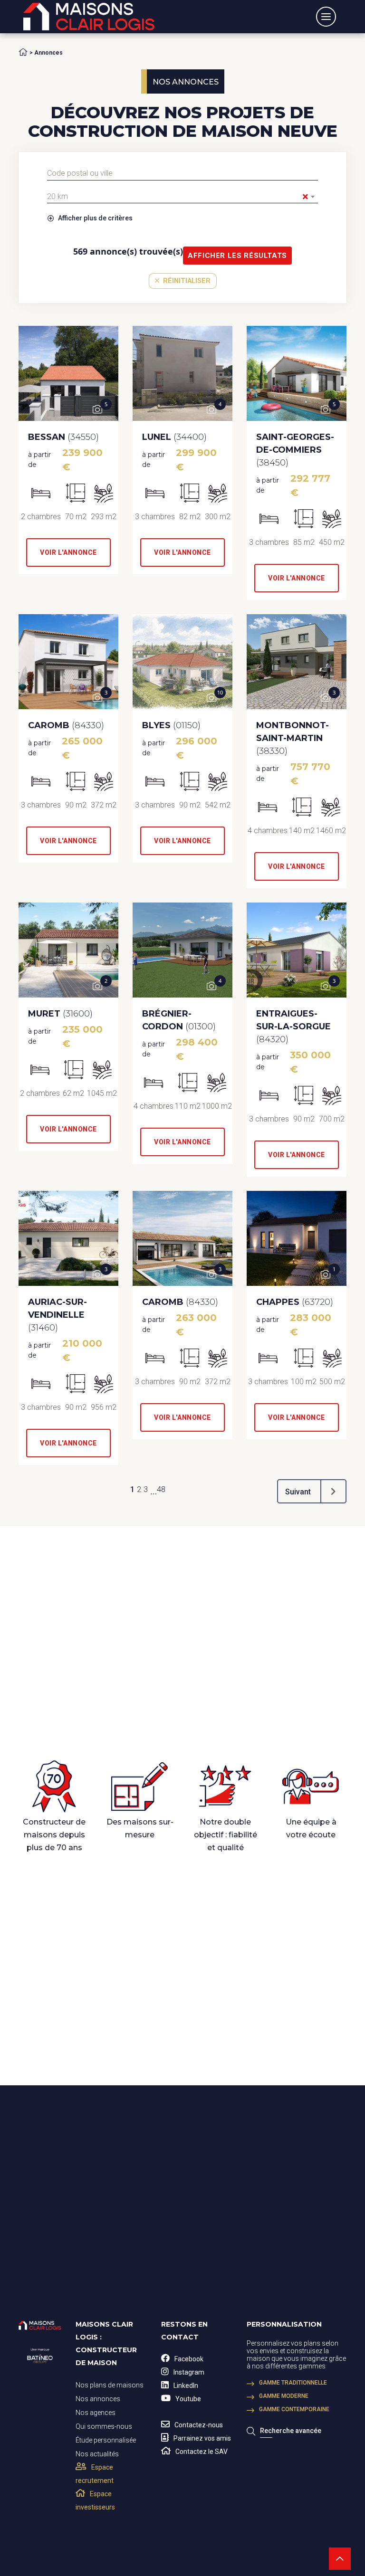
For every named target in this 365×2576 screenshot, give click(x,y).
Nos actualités (97, 2454)
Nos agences (96, 2413)
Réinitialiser (186, 281)
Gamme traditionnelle (293, 2383)
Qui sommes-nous (104, 2426)
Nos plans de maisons (110, 2385)
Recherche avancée (291, 2431)
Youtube (188, 2399)
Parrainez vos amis (202, 2438)
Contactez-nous (199, 2425)
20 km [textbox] (178, 197)
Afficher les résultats (237, 256)
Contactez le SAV (202, 2452)
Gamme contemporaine (294, 2409)
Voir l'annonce (68, 552)
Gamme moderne (284, 2396)
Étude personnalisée (106, 2440)
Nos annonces (98, 2399)
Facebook (189, 2359)
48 (161, 1489)
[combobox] (182, 173)
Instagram (189, 2372)
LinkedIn (186, 2386)
